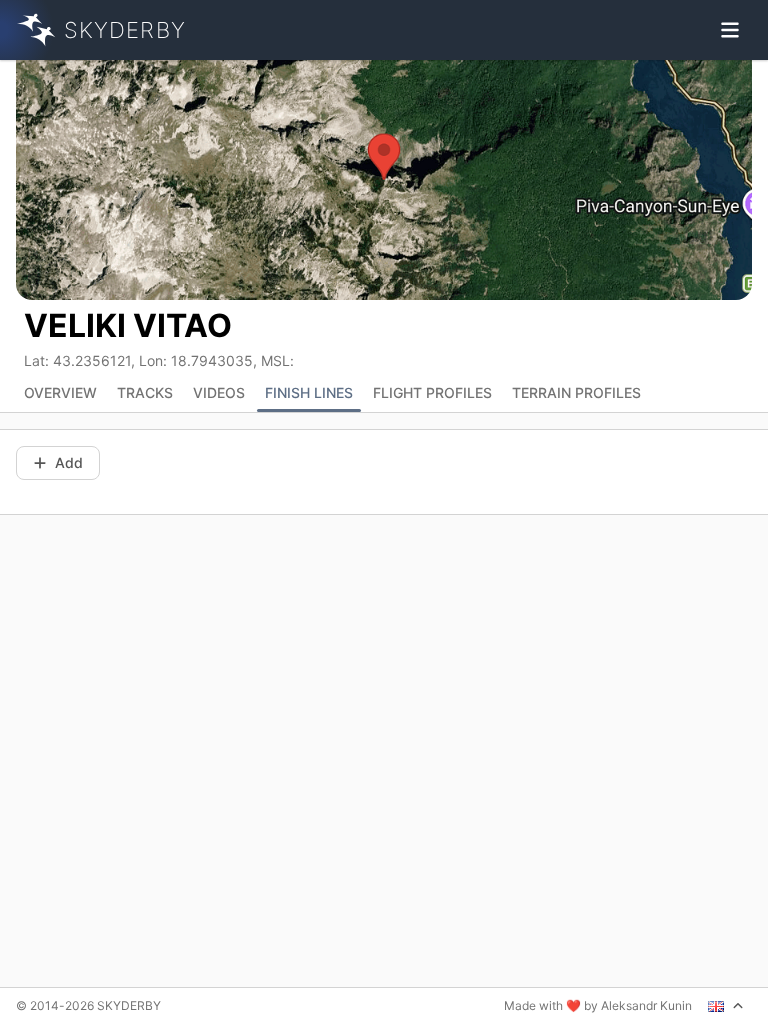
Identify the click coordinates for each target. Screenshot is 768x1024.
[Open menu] (730, 30)
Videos (219, 392)
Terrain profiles (576, 392)
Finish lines (309, 392)
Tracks (145, 392)
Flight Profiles (432, 392)
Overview (60, 392)
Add (69, 462)
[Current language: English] (726, 1006)
